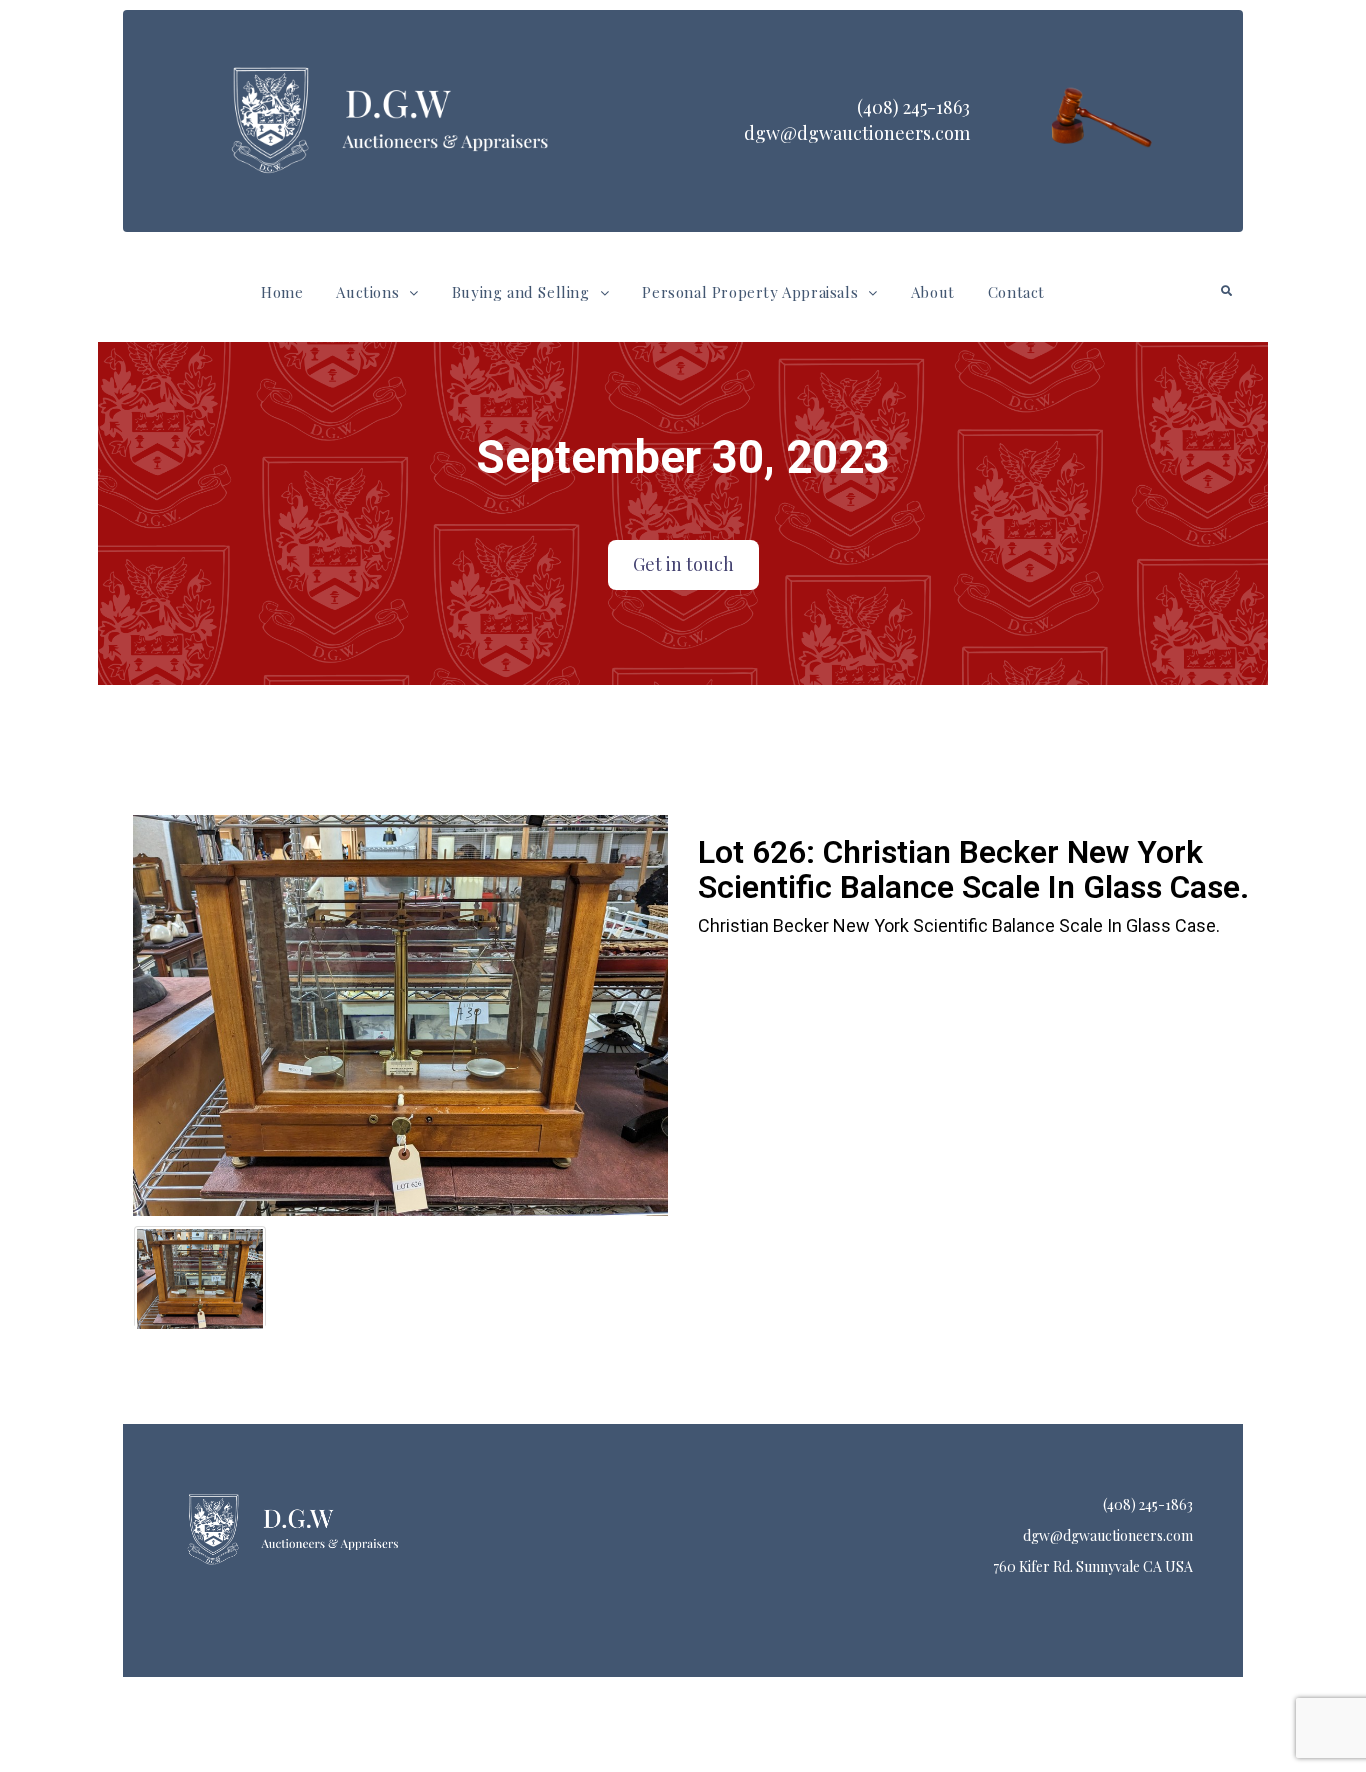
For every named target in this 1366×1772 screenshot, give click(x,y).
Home (282, 292)
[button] (377, 292)
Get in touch (683, 564)
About (933, 292)
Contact (1016, 292)
